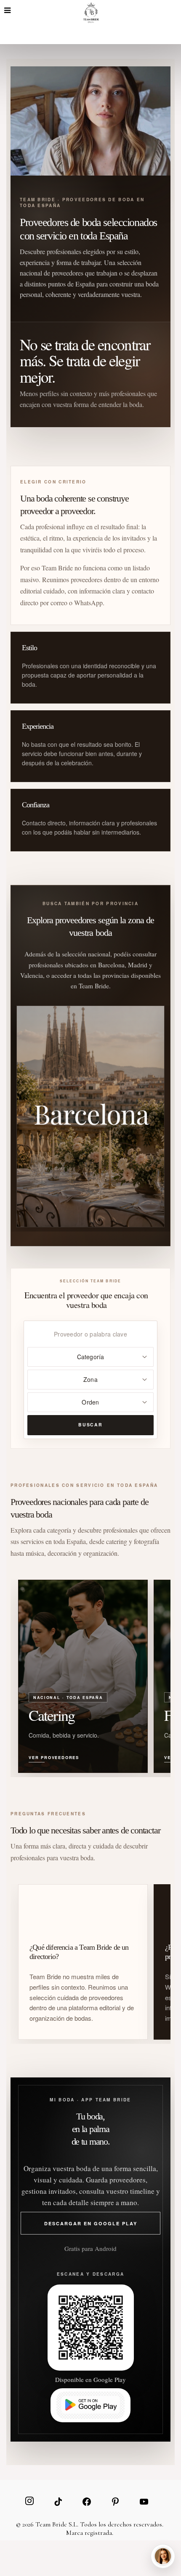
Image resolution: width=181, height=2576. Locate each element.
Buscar (90, 1425)
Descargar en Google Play (91, 2223)
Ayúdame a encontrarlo (55, 2526)
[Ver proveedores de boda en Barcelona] (91, 1117)
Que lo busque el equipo (131, 2526)
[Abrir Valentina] (163, 2556)
